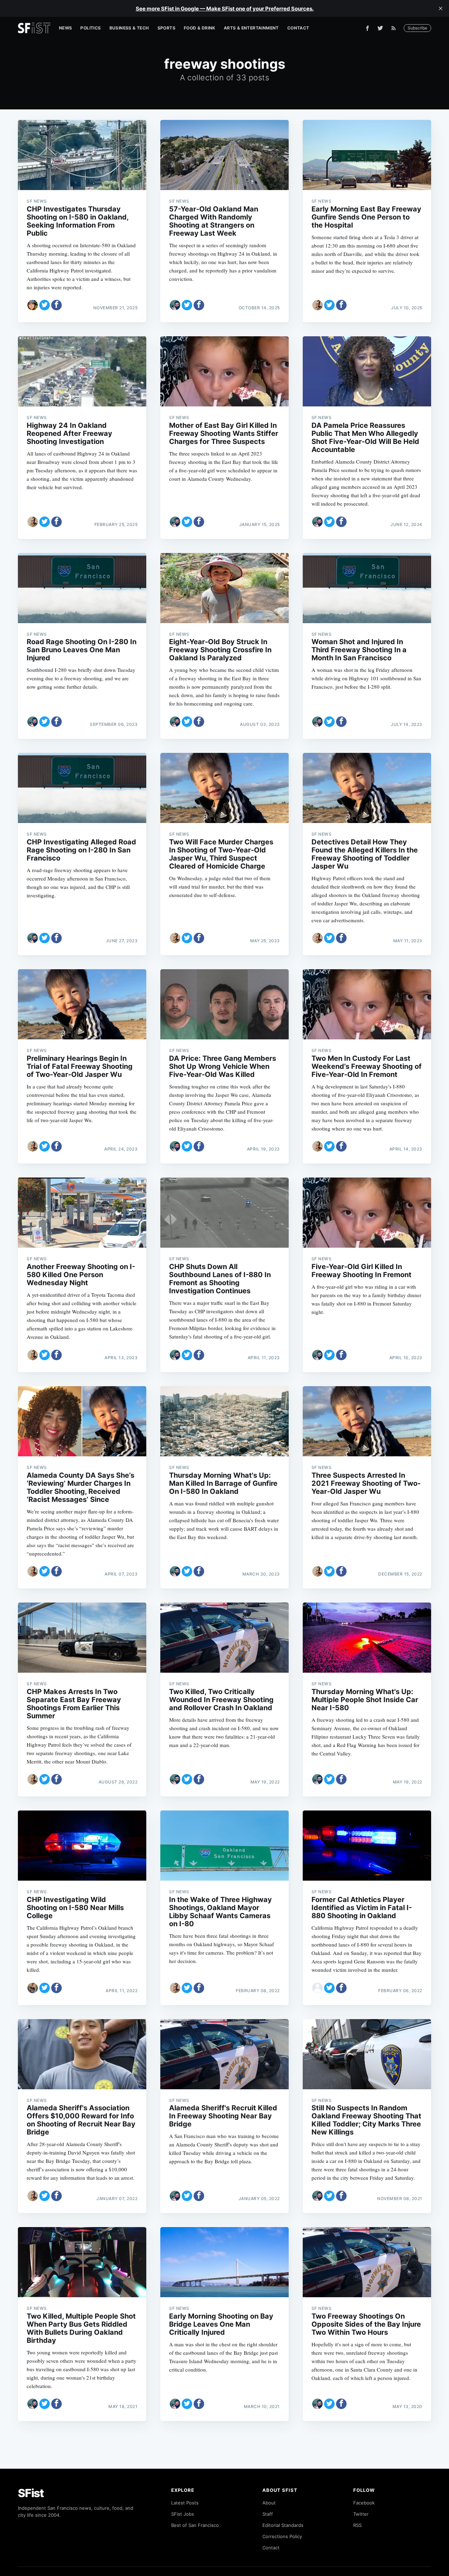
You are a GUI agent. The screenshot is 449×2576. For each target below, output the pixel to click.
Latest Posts (185, 2503)
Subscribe (417, 28)
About (269, 2503)
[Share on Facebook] (56, 305)
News (66, 28)
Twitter (361, 2514)
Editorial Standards (283, 2525)
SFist (31, 2493)
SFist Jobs (183, 2514)
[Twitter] (380, 28)
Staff (268, 2514)
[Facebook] (367, 28)
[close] (441, 8)
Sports (166, 28)
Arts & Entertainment (251, 28)
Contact (298, 28)
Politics (91, 28)
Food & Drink (200, 28)
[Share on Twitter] (45, 305)
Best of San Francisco (195, 2525)
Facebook (364, 2503)
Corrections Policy (282, 2536)
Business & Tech (129, 28)
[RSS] (395, 28)
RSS (357, 2525)
